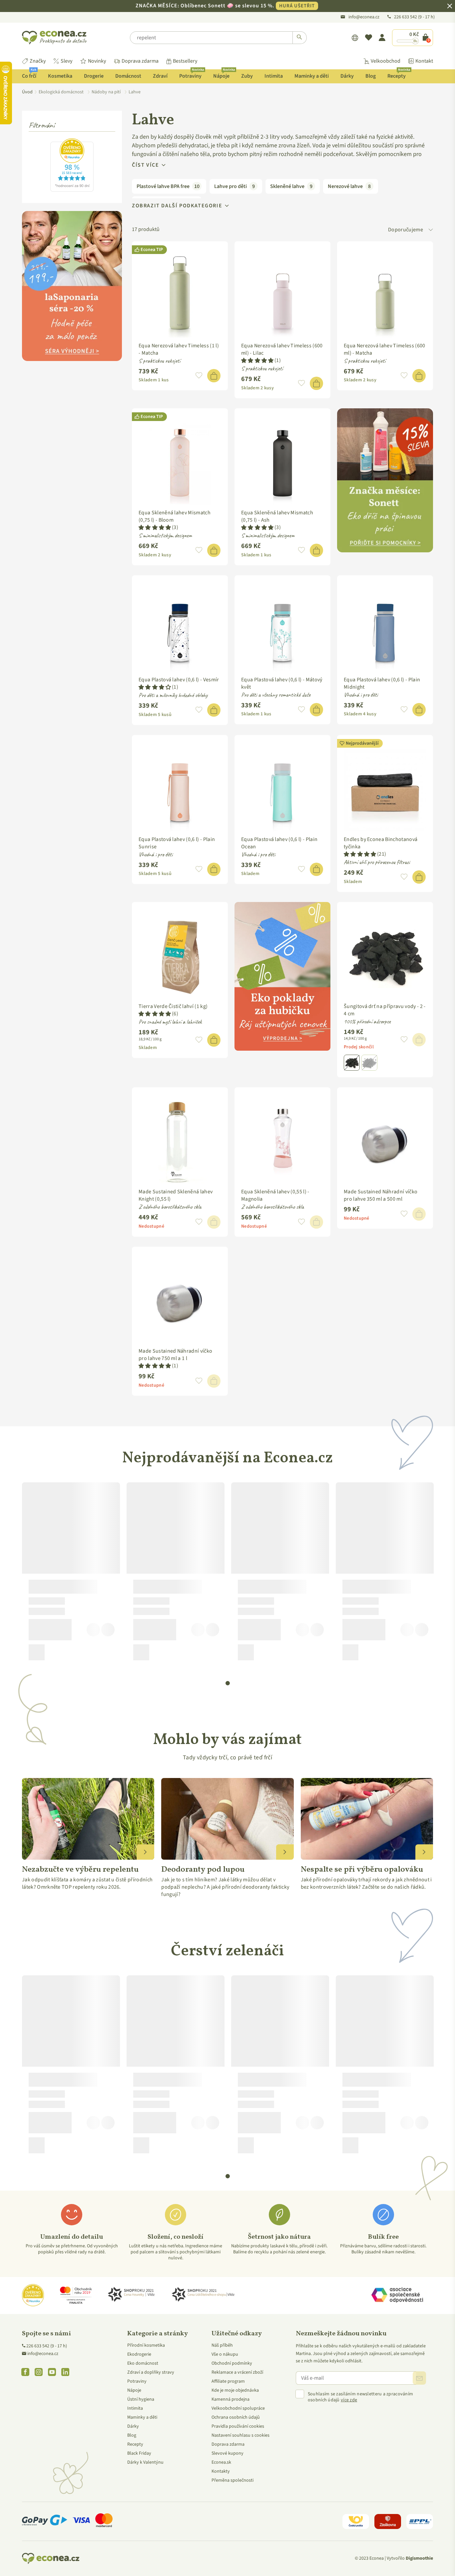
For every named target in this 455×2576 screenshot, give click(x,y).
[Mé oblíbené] (369, 38)
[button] (199, 376)
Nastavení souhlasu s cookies (240, 2435)
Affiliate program (228, 2381)
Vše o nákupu (225, 2354)
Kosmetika (60, 76)
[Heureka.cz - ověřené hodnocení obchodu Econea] (72, 190)
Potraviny (192, 74)
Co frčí (29, 74)
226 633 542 (406, 17)
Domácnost (128, 76)
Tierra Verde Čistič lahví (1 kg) (173, 1006)
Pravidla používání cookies (238, 2426)
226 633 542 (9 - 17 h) (47, 2346)
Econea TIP (152, 250)
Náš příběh (222, 2345)
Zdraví (160, 76)
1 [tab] (228, 1683)
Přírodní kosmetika (146, 2345)
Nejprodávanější (362, 743)
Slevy (66, 61)
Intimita (274, 76)
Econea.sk (221, 2462)
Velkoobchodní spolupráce (238, 2408)
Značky (38, 61)
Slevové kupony (227, 2453)
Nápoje (224, 74)
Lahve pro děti (234, 186)
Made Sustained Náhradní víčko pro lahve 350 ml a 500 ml (381, 1195)
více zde (349, 2400)
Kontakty (221, 2471)
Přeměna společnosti (232, 2480)
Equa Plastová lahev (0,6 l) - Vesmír (179, 680)
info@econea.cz (364, 17)
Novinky (97, 61)
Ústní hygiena (141, 2399)
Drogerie (94, 76)
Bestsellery (185, 61)
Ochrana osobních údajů (236, 2417)
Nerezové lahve (349, 186)
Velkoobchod (386, 61)
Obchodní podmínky (232, 2363)
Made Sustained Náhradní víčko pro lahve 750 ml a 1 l (175, 1355)
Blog (371, 76)
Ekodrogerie (139, 2354)
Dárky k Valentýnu (145, 2462)
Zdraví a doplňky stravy (151, 2372)
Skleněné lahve (291, 186)
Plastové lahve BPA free (168, 186)
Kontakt (424, 61)
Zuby (247, 76)
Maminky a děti (312, 76)
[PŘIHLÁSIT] (419, 2378)
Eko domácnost (143, 2363)
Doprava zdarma (140, 61)
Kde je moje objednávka (235, 2390)
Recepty (399, 74)
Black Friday (139, 2453)
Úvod (27, 92)
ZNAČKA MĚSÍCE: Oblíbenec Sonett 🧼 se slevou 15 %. (225, 6)
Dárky (347, 76)
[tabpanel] (71, 1574)
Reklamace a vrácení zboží (237, 2372)
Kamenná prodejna (230, 2399)
